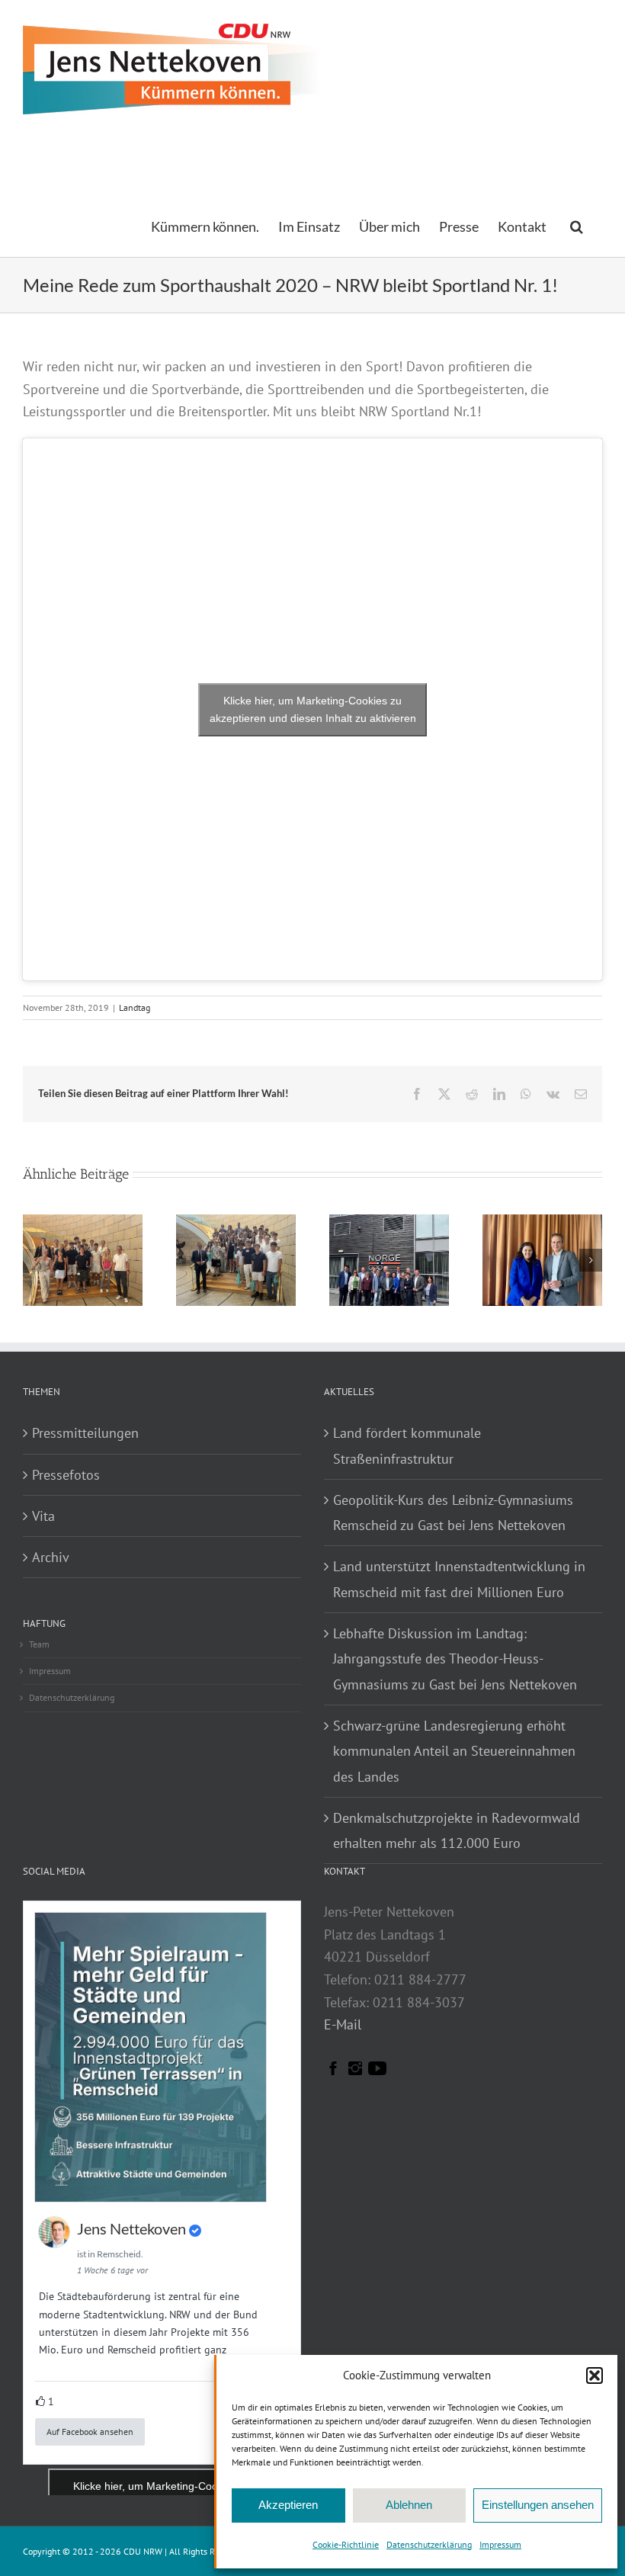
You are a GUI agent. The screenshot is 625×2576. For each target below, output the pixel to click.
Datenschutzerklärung (429, 2544)
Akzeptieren (288, 2505)
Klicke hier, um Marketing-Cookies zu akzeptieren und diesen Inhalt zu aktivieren (313, 709)
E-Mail (343, 2024)
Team (39, 1644)
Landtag (135, 1007)
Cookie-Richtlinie (346, 2544)
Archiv (51, 1557)
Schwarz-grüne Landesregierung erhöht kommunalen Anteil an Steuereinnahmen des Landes (454, 1751)
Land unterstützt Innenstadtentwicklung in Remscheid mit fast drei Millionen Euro (459, 1579)
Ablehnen (409, 2505)
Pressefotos (66, 1475)
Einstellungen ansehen (538, 2505)
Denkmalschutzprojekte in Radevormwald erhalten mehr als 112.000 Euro (457, 1830)
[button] (595, 2376)
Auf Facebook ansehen (90, 2432)
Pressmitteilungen (85, 1433)
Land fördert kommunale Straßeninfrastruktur (407, 1445)
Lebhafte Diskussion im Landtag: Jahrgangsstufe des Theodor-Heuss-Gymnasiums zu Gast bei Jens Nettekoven (455, 1659)
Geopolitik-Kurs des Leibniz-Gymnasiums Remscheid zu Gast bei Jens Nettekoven (453, 1513)
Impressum (500, 2544)
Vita (43, 1516)
